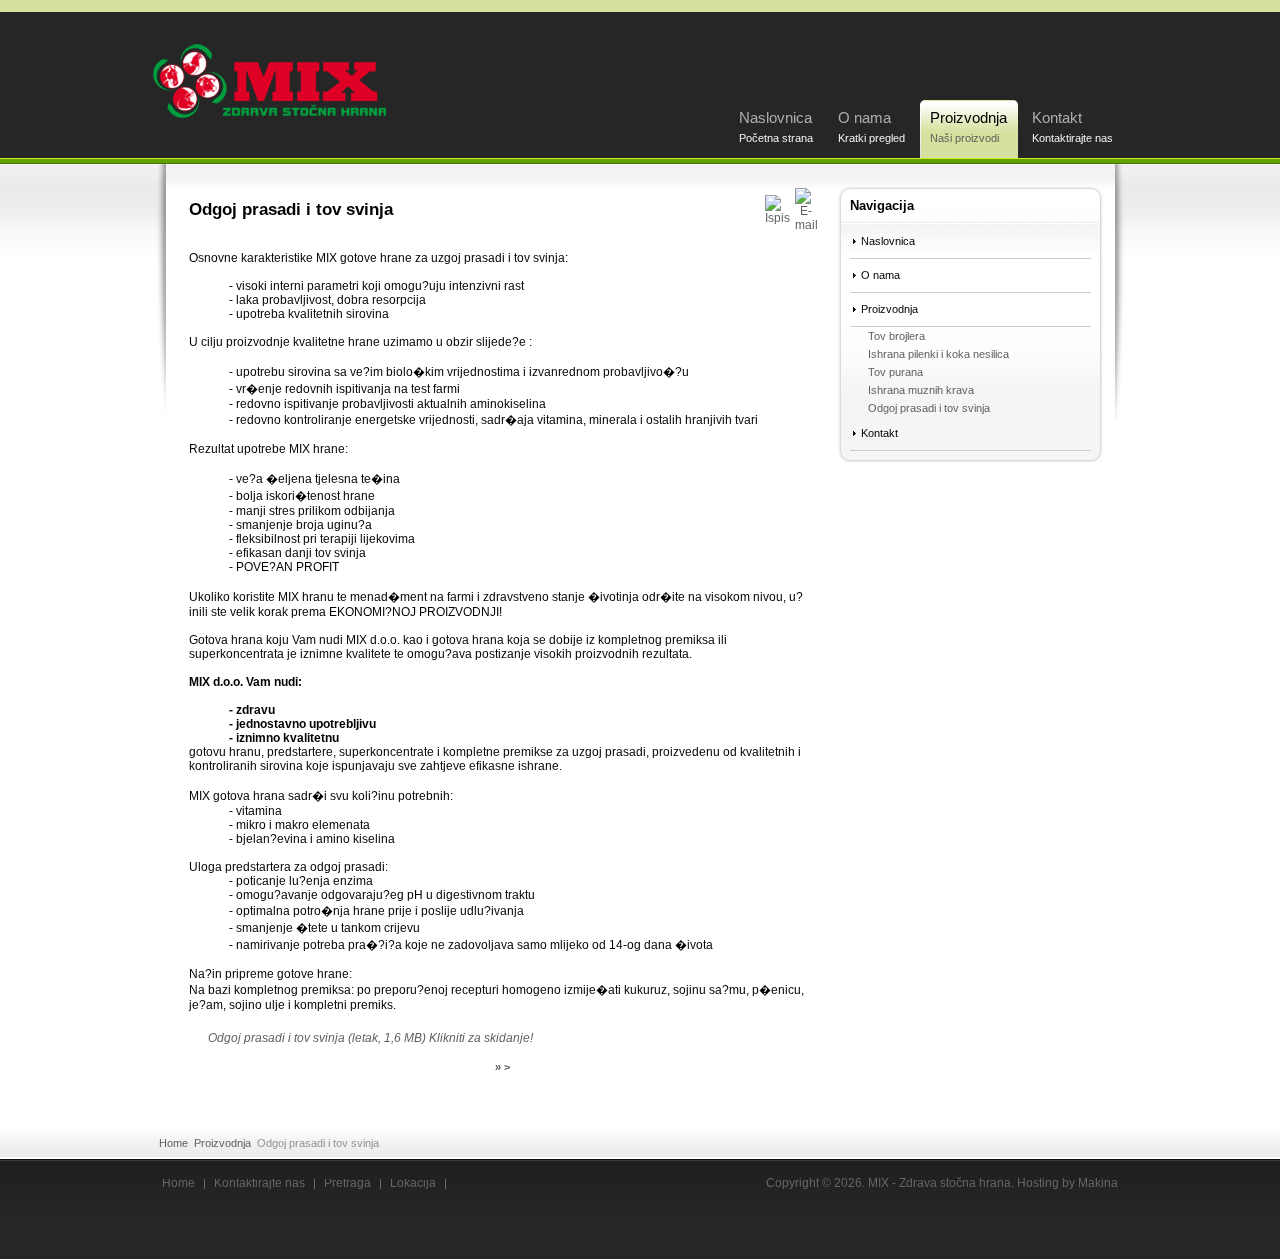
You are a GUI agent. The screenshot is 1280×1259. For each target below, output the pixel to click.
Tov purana (895, 372)
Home (173, 1143)
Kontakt (1072, 126)
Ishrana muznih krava (921, 390)
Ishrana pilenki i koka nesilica (938, 354)
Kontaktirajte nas (259, 1184)
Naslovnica (776, 126)
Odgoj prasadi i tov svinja (929, 408)
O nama (871, 126)
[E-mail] (806, 225)
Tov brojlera (896, 336)
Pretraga (347, 1184)
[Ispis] (777, 218)
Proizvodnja (968, 126)
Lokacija (413, 1184)
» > (502, 1067)
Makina (1098, 1183)
